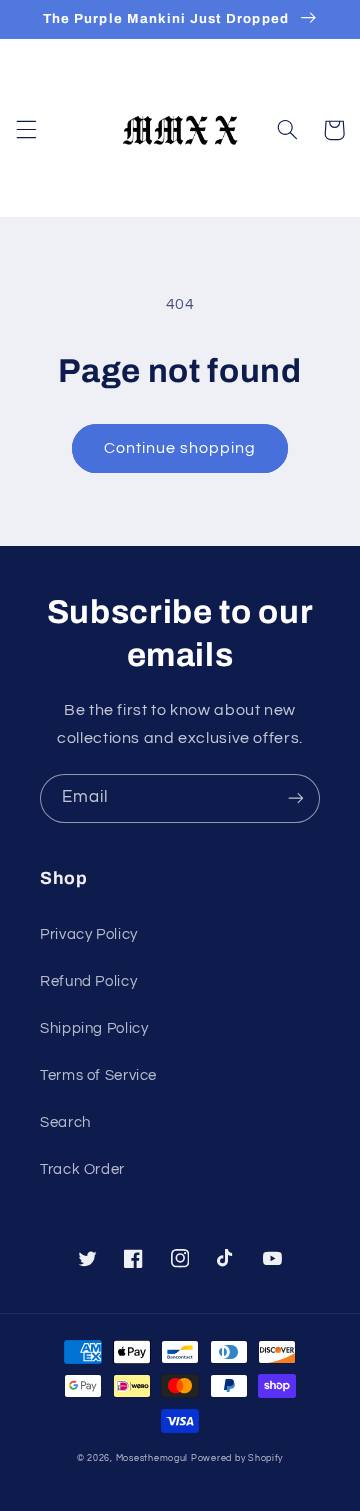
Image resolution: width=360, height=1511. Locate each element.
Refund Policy (88, 981)
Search (65, 1122)
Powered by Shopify (237, 1458)
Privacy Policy (89, 934)
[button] (26, 130)
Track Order (82, 1169)
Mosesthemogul (152, 1458)
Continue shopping (180, 448)
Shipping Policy (94, 1028)
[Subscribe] (296, 798)
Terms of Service (98, 1075)
